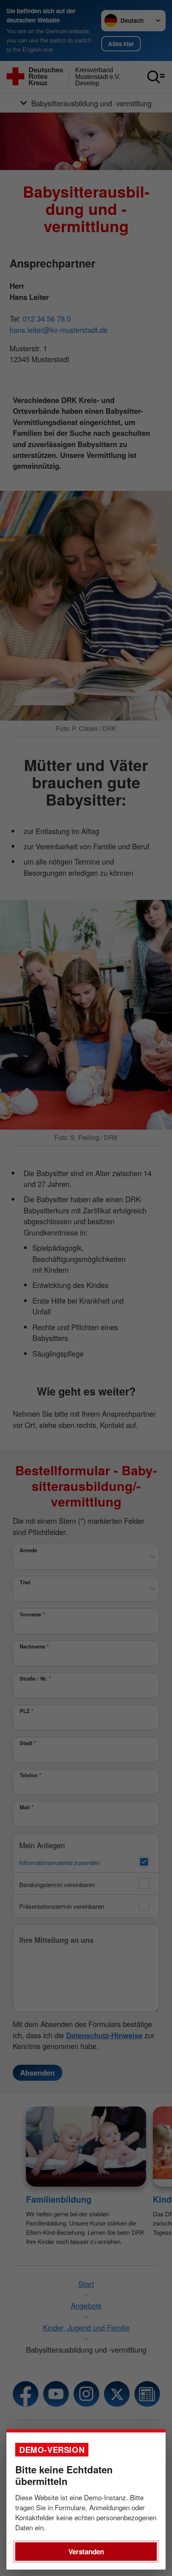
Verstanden (86, 2552)
